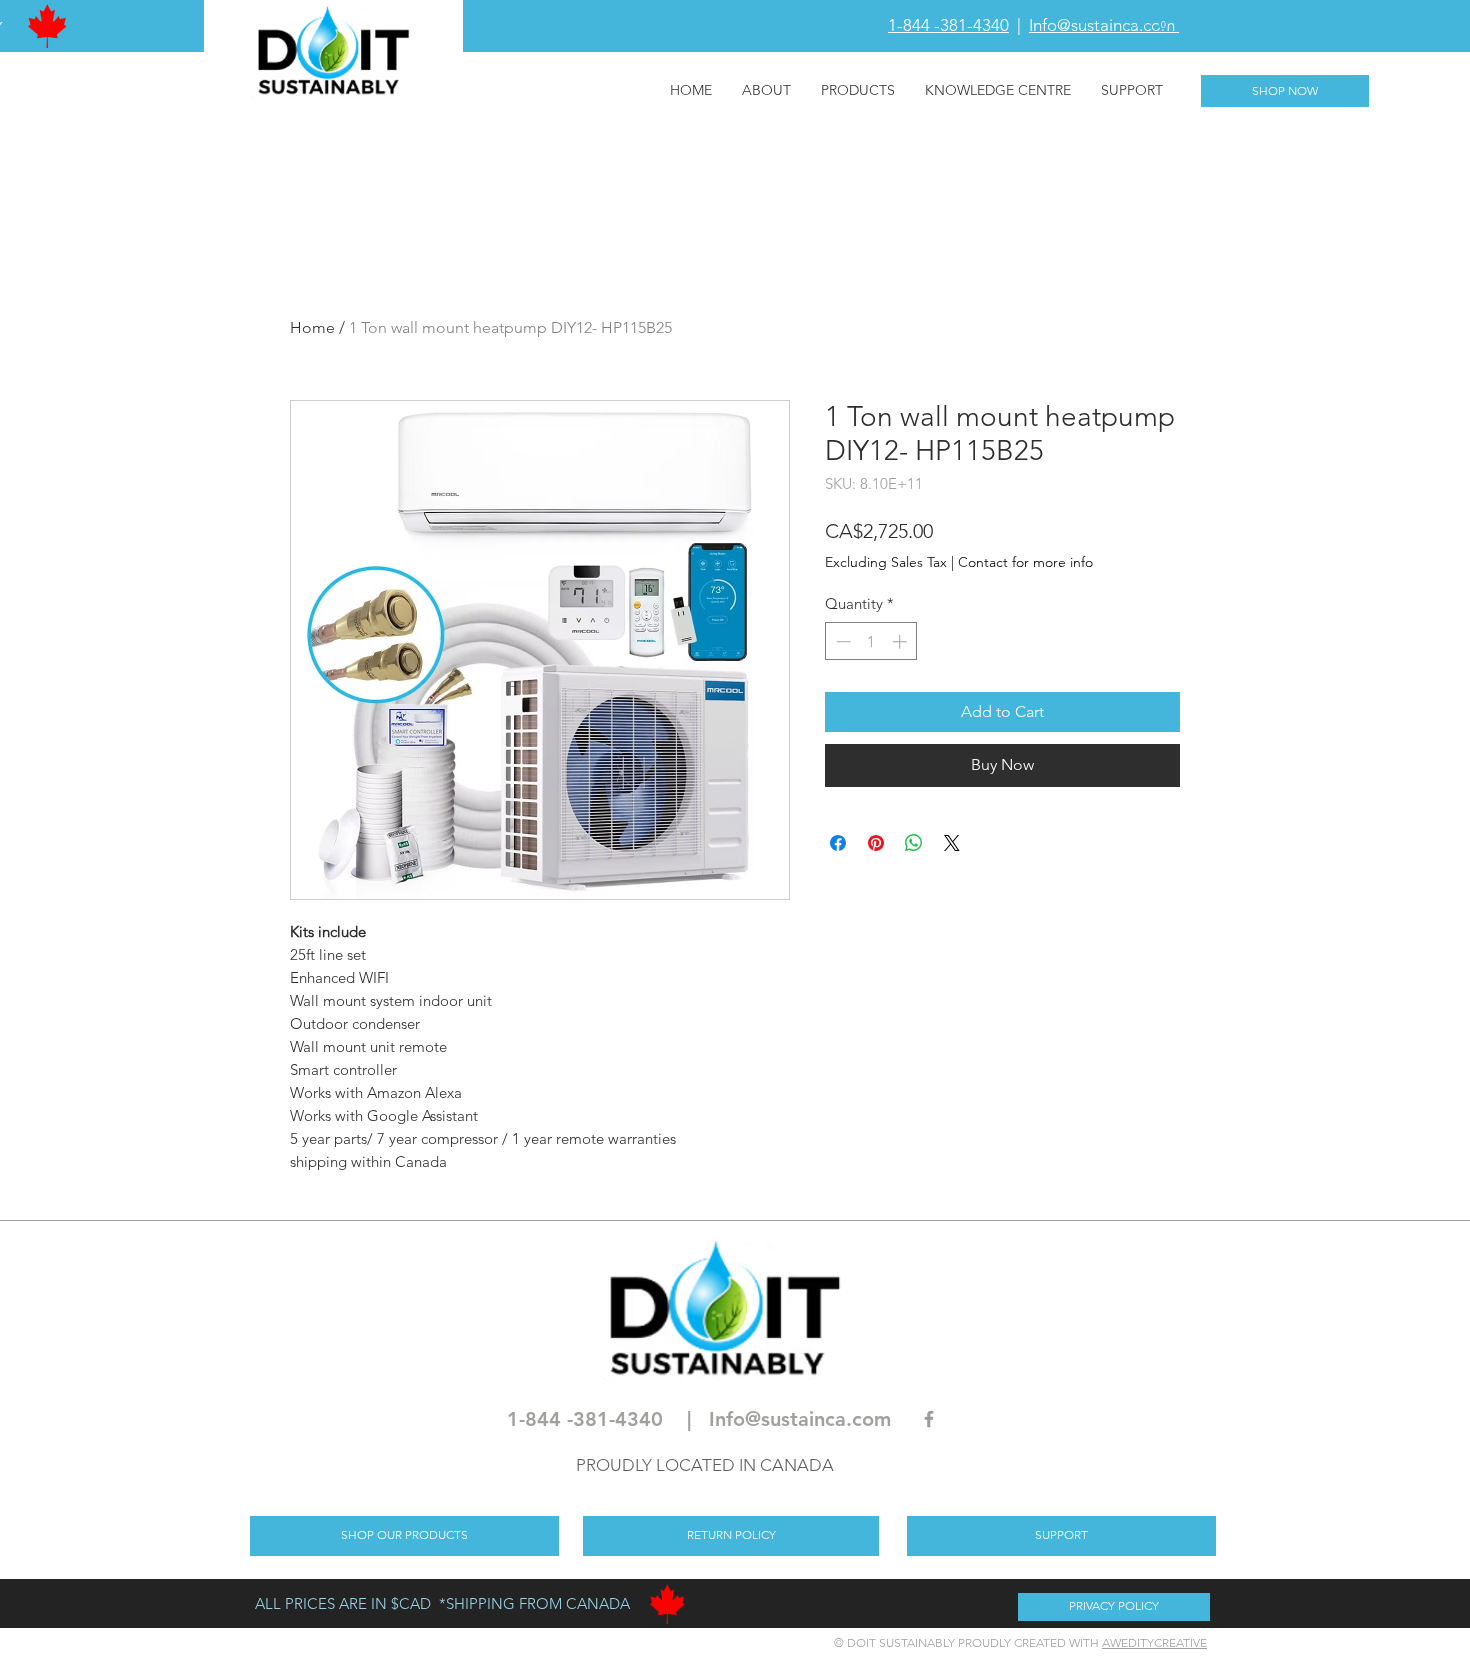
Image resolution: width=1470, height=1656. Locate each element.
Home (312, 327)
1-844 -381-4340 (948, 25)
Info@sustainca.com (1104, 25)
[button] (1149, 25)
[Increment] (901, 641)
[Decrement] (841, 641)
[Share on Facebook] (838, 843)
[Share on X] (952, 843)
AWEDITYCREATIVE (1154, 1642)
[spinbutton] (871, 641)
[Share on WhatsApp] (914, 843)
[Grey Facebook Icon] (929, 1419)
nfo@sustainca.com (803, 1419)
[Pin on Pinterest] (876, 843)
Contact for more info (1025, 562)
